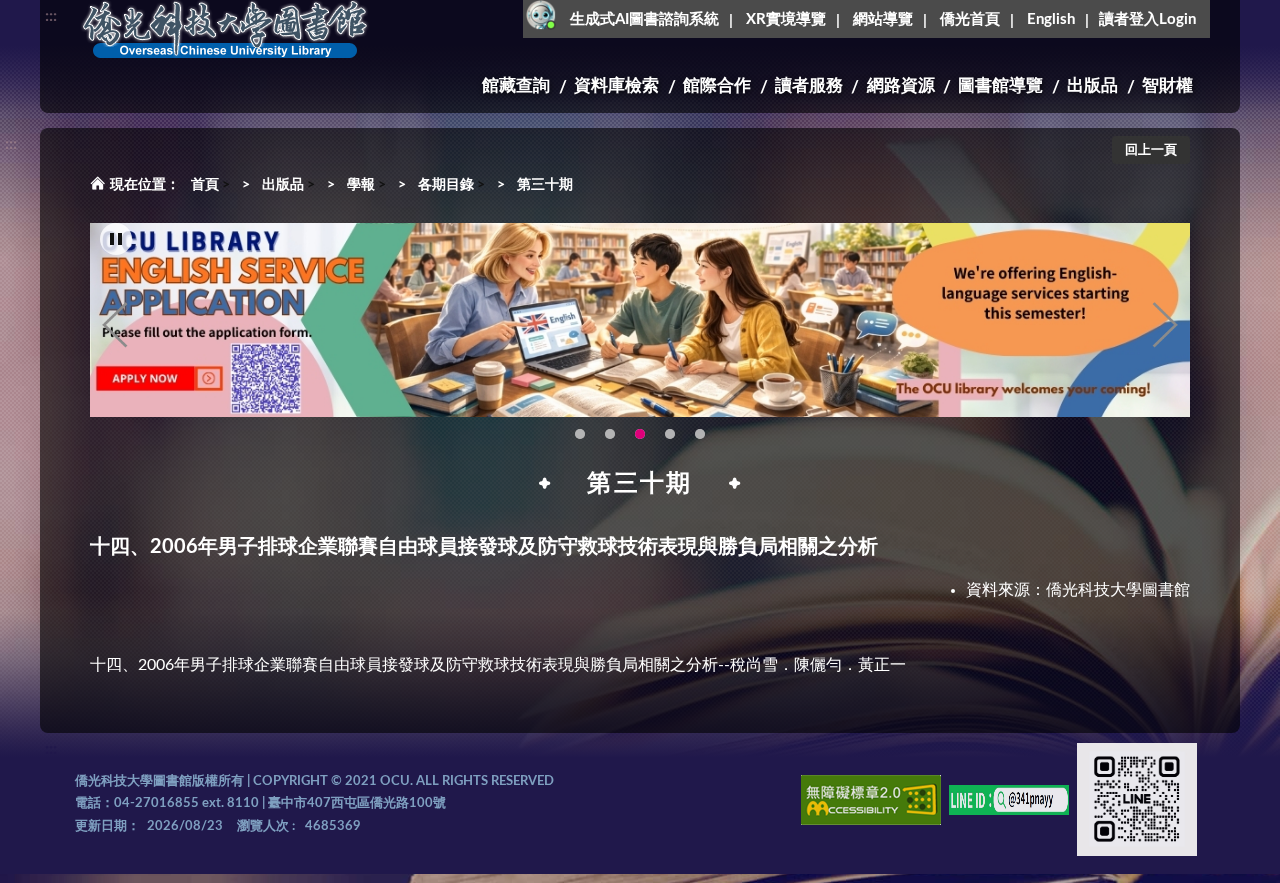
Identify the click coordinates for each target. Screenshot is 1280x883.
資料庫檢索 (616, 85)
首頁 (205, 185)
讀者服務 (809, 85)
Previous (115, 325)
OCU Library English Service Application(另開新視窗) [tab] (640, 434)
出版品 (1092, 85)
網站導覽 (883, 19)
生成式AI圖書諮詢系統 (644, 19)
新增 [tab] (700, 434)
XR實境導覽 (786, 19)
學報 (361, 185)
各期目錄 (446, 185)
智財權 (1167, 85)
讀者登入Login (1147, 19)
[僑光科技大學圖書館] (225, 30)
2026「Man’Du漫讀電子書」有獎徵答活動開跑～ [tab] (580, 434)
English (1051, 19)
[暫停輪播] (116, 239)
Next (1165, 325)
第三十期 (545, 185)
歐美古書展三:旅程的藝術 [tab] (610, 434)
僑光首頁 (970, 19)
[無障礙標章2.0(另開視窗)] (871, 803)
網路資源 (901, 85)
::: (51, 16)
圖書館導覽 (1000, 85)
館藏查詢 (516, 85)
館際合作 (717, 85)
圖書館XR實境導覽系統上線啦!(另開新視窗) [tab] (670, 434)
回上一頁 (1151, 150)
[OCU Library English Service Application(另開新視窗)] (640, 320)
